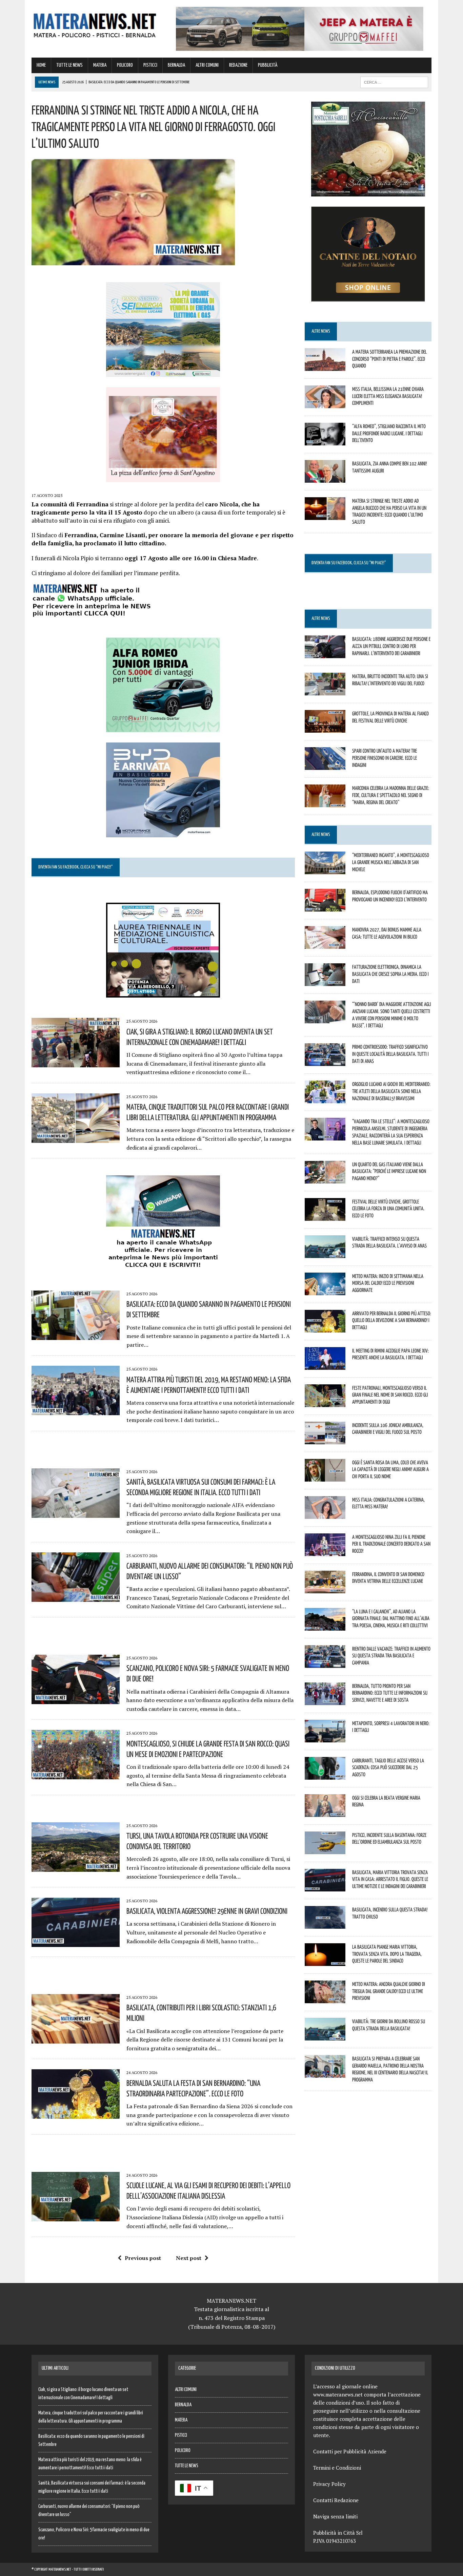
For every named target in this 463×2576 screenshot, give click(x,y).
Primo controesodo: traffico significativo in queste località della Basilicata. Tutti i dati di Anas (390, 1054)
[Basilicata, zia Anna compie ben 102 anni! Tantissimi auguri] (325, 478)
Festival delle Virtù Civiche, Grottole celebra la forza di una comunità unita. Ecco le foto (388, 1209)
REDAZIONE (238, 65)
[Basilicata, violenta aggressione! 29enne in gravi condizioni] (76, 1943)
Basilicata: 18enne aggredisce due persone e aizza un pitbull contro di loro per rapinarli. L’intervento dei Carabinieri (391, 646)
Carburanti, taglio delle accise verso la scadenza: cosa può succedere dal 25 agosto (388, 1767)
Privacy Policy (329, 2484)
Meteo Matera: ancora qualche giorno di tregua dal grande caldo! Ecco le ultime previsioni (389, 1991)
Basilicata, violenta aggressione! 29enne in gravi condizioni (207, 1911)
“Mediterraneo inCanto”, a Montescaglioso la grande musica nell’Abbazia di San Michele (391, 862)
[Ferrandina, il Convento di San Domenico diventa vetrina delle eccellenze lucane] (325, 1589)
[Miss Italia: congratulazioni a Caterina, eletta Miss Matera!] (325, 1514)
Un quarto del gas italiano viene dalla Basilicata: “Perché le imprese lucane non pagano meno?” (389, 1171)
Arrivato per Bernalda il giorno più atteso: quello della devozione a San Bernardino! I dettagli (392, 1320)
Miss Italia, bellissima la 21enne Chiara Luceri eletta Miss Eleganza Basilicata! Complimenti (388, 396)
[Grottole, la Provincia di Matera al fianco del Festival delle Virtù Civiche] (325, 728)
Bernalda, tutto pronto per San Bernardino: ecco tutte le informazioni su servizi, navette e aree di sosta (390, 1693)
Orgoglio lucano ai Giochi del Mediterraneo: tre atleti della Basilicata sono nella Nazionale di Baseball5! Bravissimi (391, 1091)
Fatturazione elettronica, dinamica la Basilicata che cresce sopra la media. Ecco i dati (390, 974)
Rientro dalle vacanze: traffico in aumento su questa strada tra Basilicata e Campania (391, 1656)
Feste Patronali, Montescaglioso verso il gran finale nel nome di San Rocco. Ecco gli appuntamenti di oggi (390, 1395)
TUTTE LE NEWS (69, 65)
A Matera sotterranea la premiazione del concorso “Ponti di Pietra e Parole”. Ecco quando (389, 359)
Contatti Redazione (336, 2500)
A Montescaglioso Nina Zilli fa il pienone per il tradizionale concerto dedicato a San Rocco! (391, 1544)
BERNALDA (176, 65)
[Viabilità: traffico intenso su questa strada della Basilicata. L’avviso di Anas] (325, 1253)
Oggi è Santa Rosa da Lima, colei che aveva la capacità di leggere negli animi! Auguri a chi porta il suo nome (390, 1469)
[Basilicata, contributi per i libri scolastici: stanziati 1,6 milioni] (76, 2039)
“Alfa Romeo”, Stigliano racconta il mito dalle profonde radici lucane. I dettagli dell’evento (389, 433)
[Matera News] (95, 24)
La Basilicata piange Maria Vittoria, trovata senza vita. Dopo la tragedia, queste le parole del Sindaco (387, 1954)
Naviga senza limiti (335, 2516)
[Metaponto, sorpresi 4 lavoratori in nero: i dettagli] (325, 1738)
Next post (189, 2258)
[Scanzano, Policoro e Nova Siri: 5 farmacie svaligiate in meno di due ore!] (76, 1699)
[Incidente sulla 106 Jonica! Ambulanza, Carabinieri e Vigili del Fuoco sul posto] (325, 1440)
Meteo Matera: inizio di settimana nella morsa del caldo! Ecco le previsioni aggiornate (388, 1283)
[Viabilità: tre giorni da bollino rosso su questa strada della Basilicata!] (325, 2036)
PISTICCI (150, 65)
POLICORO (125, 65)
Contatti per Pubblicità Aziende (350, 2451)
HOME (41, 65)
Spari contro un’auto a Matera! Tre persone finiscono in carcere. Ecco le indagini (385, 758)
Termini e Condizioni (337, 2468)
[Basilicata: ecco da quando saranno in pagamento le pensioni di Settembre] (76, 1336)
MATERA (100, 65)
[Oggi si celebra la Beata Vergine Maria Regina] (325, 1812)
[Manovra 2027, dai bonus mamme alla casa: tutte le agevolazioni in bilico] (325, 944)
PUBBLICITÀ (268, 65)
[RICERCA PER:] (394, 82)
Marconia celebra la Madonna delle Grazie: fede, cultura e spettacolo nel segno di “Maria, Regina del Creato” (391, 795)
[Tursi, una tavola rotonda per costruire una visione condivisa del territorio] (76, 1867)
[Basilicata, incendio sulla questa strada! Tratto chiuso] (325, 1924)
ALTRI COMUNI (207, 65)
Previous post (143, 2258)
